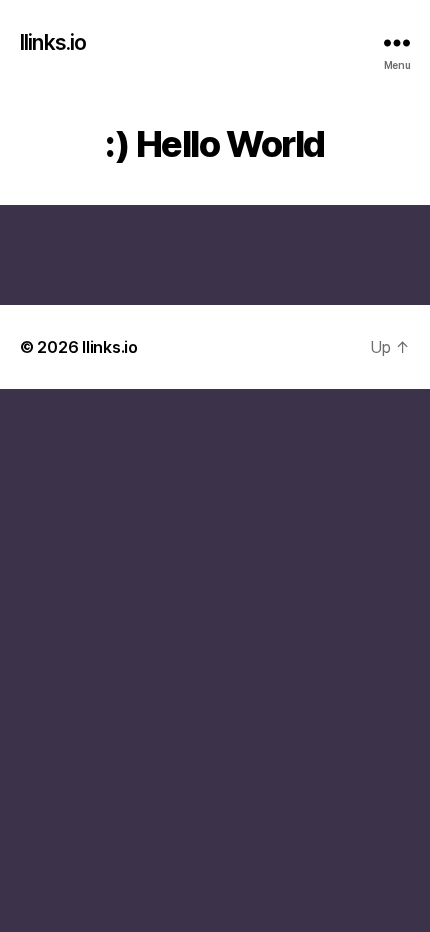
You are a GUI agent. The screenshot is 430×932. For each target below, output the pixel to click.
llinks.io (53, 42)
